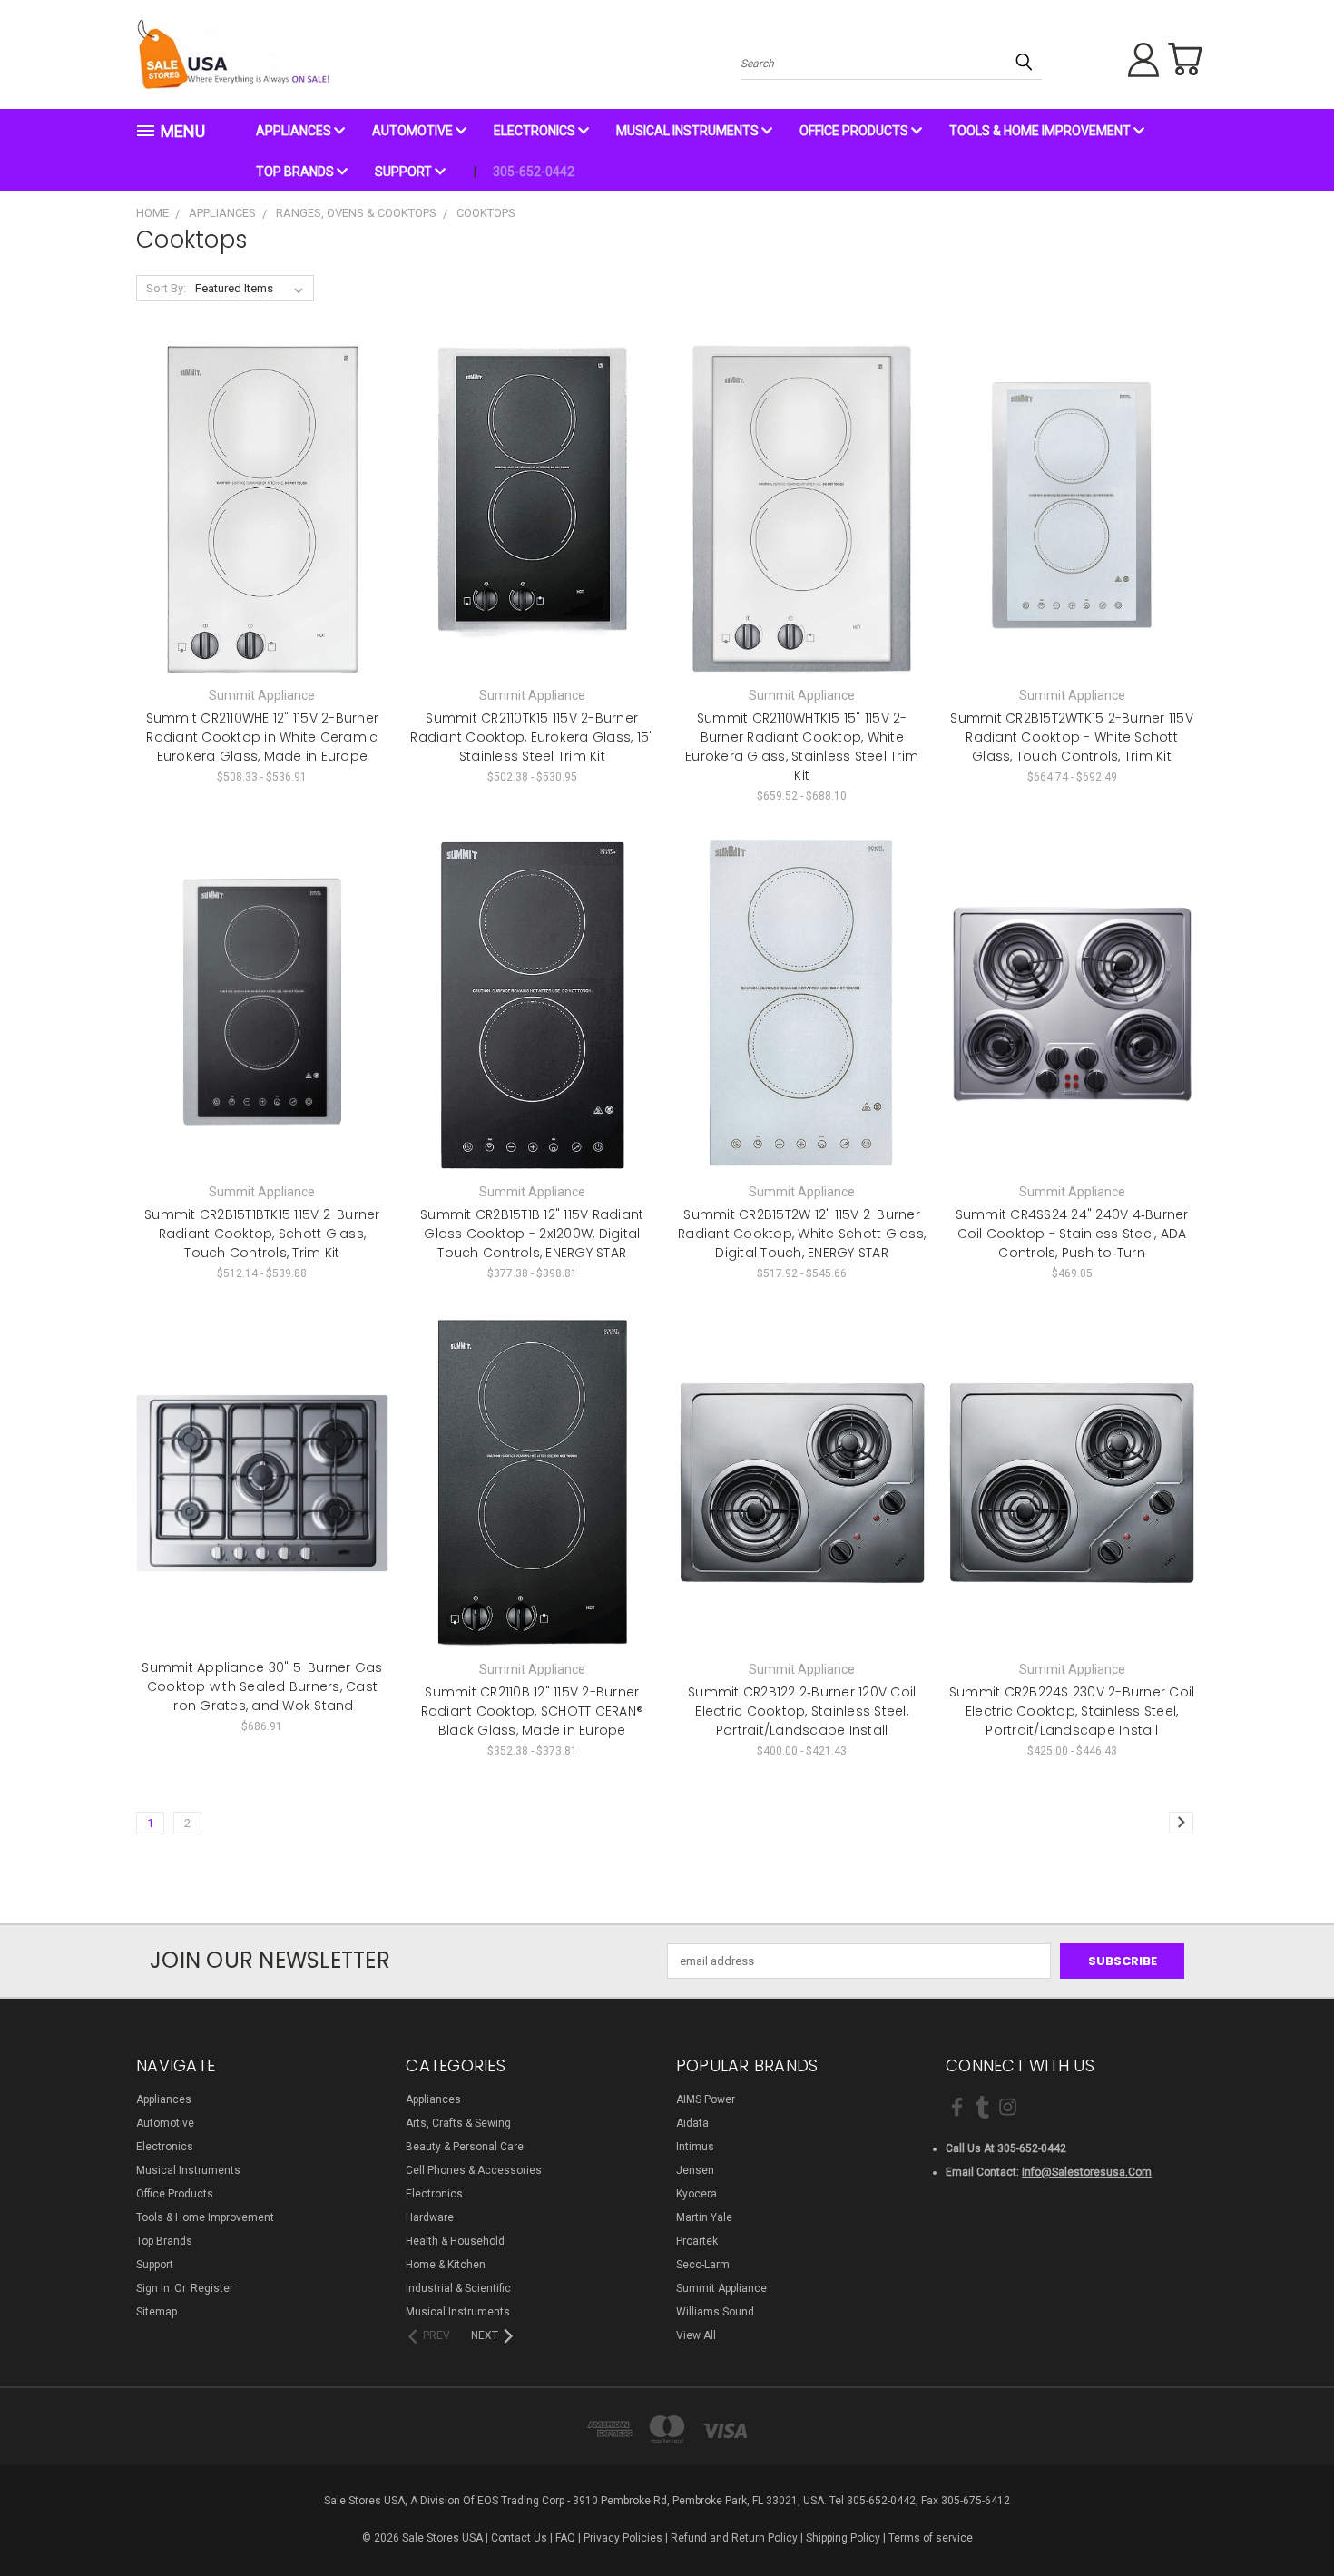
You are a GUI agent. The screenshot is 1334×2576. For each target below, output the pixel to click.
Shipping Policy (843, 2538)
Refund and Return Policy (734, 2538)
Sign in (154, 2288)
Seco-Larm (703, 2265)
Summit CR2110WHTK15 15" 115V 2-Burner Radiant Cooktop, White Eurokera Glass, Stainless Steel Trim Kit (802, 747)
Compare (256, 508)
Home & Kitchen (446, 2265)
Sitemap (157, 2312)
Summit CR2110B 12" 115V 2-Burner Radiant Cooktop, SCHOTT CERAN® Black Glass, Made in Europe (533, 1711)
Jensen (695, 2170)
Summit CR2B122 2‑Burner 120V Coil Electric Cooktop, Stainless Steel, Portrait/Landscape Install (802, 1711)
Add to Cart (1072, 1035)
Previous (1288, 2519)
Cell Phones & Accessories (474, 2170)
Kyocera (696, 2194)
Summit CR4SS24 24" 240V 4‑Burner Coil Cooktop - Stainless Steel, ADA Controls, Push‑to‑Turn (1072, 1234)
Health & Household (455, 2241)
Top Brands (296, 172)
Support (405, 172)
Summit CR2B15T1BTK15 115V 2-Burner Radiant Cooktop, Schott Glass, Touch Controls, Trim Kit (262, 1234)
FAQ (565, 2538)
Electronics (536, 131)
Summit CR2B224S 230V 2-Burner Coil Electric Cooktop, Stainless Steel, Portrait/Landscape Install (1072, 1711)
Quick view (262, 475)
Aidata (692, 2123)
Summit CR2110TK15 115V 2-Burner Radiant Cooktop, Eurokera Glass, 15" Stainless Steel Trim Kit (532, 737)
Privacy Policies (623, 2538)
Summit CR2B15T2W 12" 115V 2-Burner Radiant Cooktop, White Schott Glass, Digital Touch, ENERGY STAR (802, 1234)
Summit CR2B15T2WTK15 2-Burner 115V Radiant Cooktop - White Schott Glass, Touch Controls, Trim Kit (1072, 737)
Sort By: (166, 288)
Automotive (414, 131)
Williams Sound (715, 2312)
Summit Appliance (721, 2288)
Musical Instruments (689, 131)
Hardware (430, 2217)
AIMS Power (706, 2099)
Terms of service (931, 2538)
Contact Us (519, 2538)
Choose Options (262, 539)
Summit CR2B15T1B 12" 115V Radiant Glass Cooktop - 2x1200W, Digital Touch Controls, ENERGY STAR (532, 1234)
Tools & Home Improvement (1041, 131)
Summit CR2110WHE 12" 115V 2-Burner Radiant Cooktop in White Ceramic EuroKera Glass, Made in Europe (263, 737)
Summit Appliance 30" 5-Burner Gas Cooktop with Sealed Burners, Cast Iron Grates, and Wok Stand (262, 1686)
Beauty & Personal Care (465, 2147)
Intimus (695, 2147)
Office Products (855, 131)
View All (696, 2335)
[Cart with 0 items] (1184, 59)
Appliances (295, 131)
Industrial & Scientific (458, 2288)
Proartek (697, 2241)
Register (212, 2288)
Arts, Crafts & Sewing (458, 2123)
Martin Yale (704, 2217)
